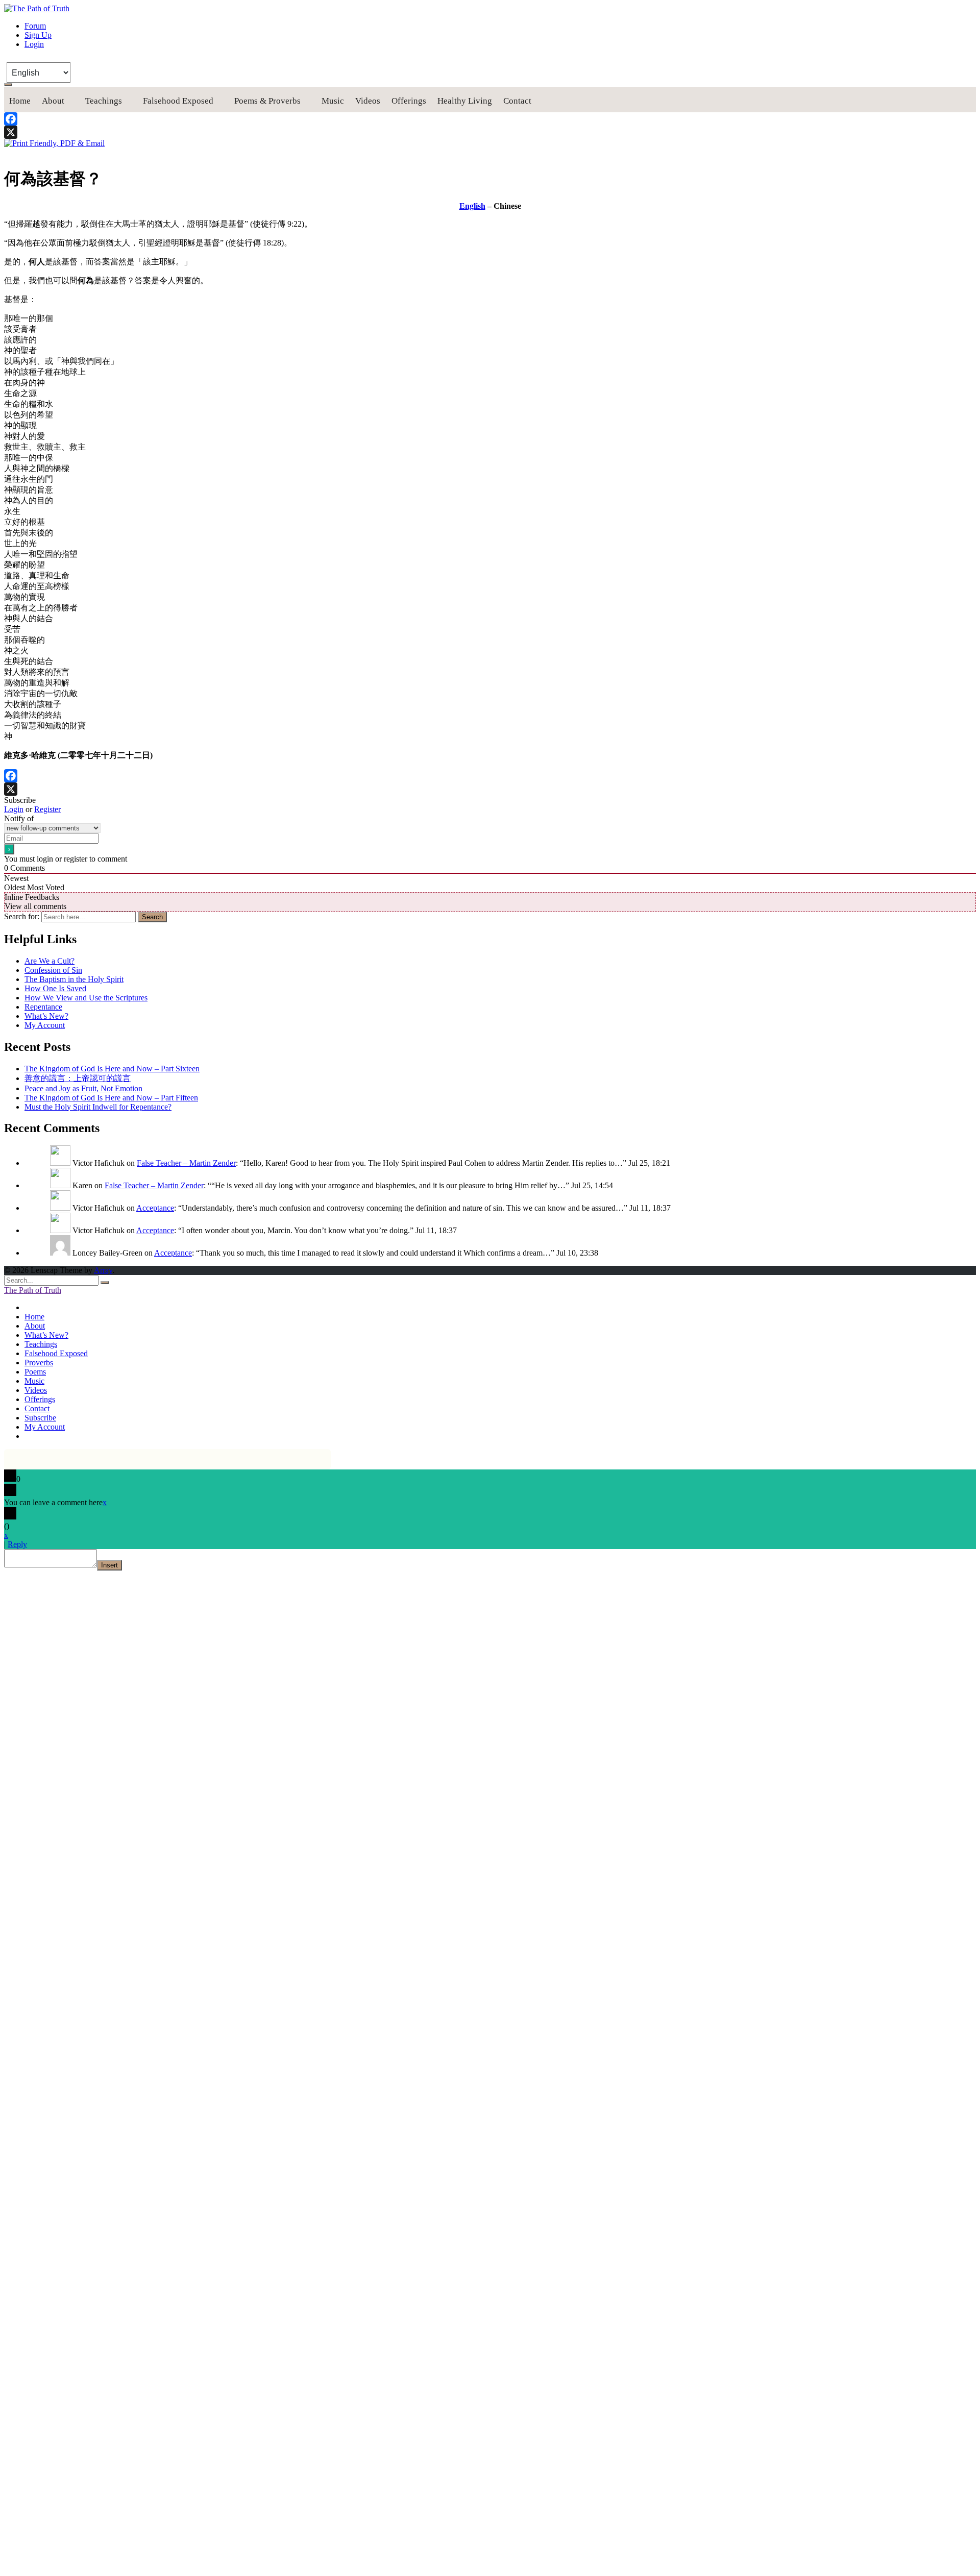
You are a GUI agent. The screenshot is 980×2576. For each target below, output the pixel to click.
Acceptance (155, 1208)
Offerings (409, 101)
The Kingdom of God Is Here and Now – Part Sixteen (112, 1069)
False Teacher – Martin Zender (186, 1163)
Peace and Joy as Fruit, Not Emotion (83, 1088)
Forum (35, 26)
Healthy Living (465, 101)
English (472, 206)
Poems (35, 1372)
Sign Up (38, 35)
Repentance (43, 1007)
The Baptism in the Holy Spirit (74, 979)
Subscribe (40, 1418)
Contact (517, 101)
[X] (490, 132)
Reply (17, 1544)
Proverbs (39, 1363)
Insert (109, 1565)
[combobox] (89, 917)
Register (47, 809)
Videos (368, 101)
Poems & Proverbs (267, 101)
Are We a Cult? (50, 961)
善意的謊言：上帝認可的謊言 (78, 1078)
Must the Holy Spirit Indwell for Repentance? (98, 1107)
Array (103, 1270)
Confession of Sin (53, 970)
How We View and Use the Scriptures (86, 998)
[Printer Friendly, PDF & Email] (54, 143)
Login (34, 44)
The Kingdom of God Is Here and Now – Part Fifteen (111, 1098)
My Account (45, 1025)
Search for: (22, 916)
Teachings (104, 101)
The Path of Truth (33, 1290)
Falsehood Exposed (178, 101)
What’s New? (46, 1016)
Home (20, 101)
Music (333, 101)
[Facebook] (490, 119)
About (53, 101)
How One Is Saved (55, 988)
